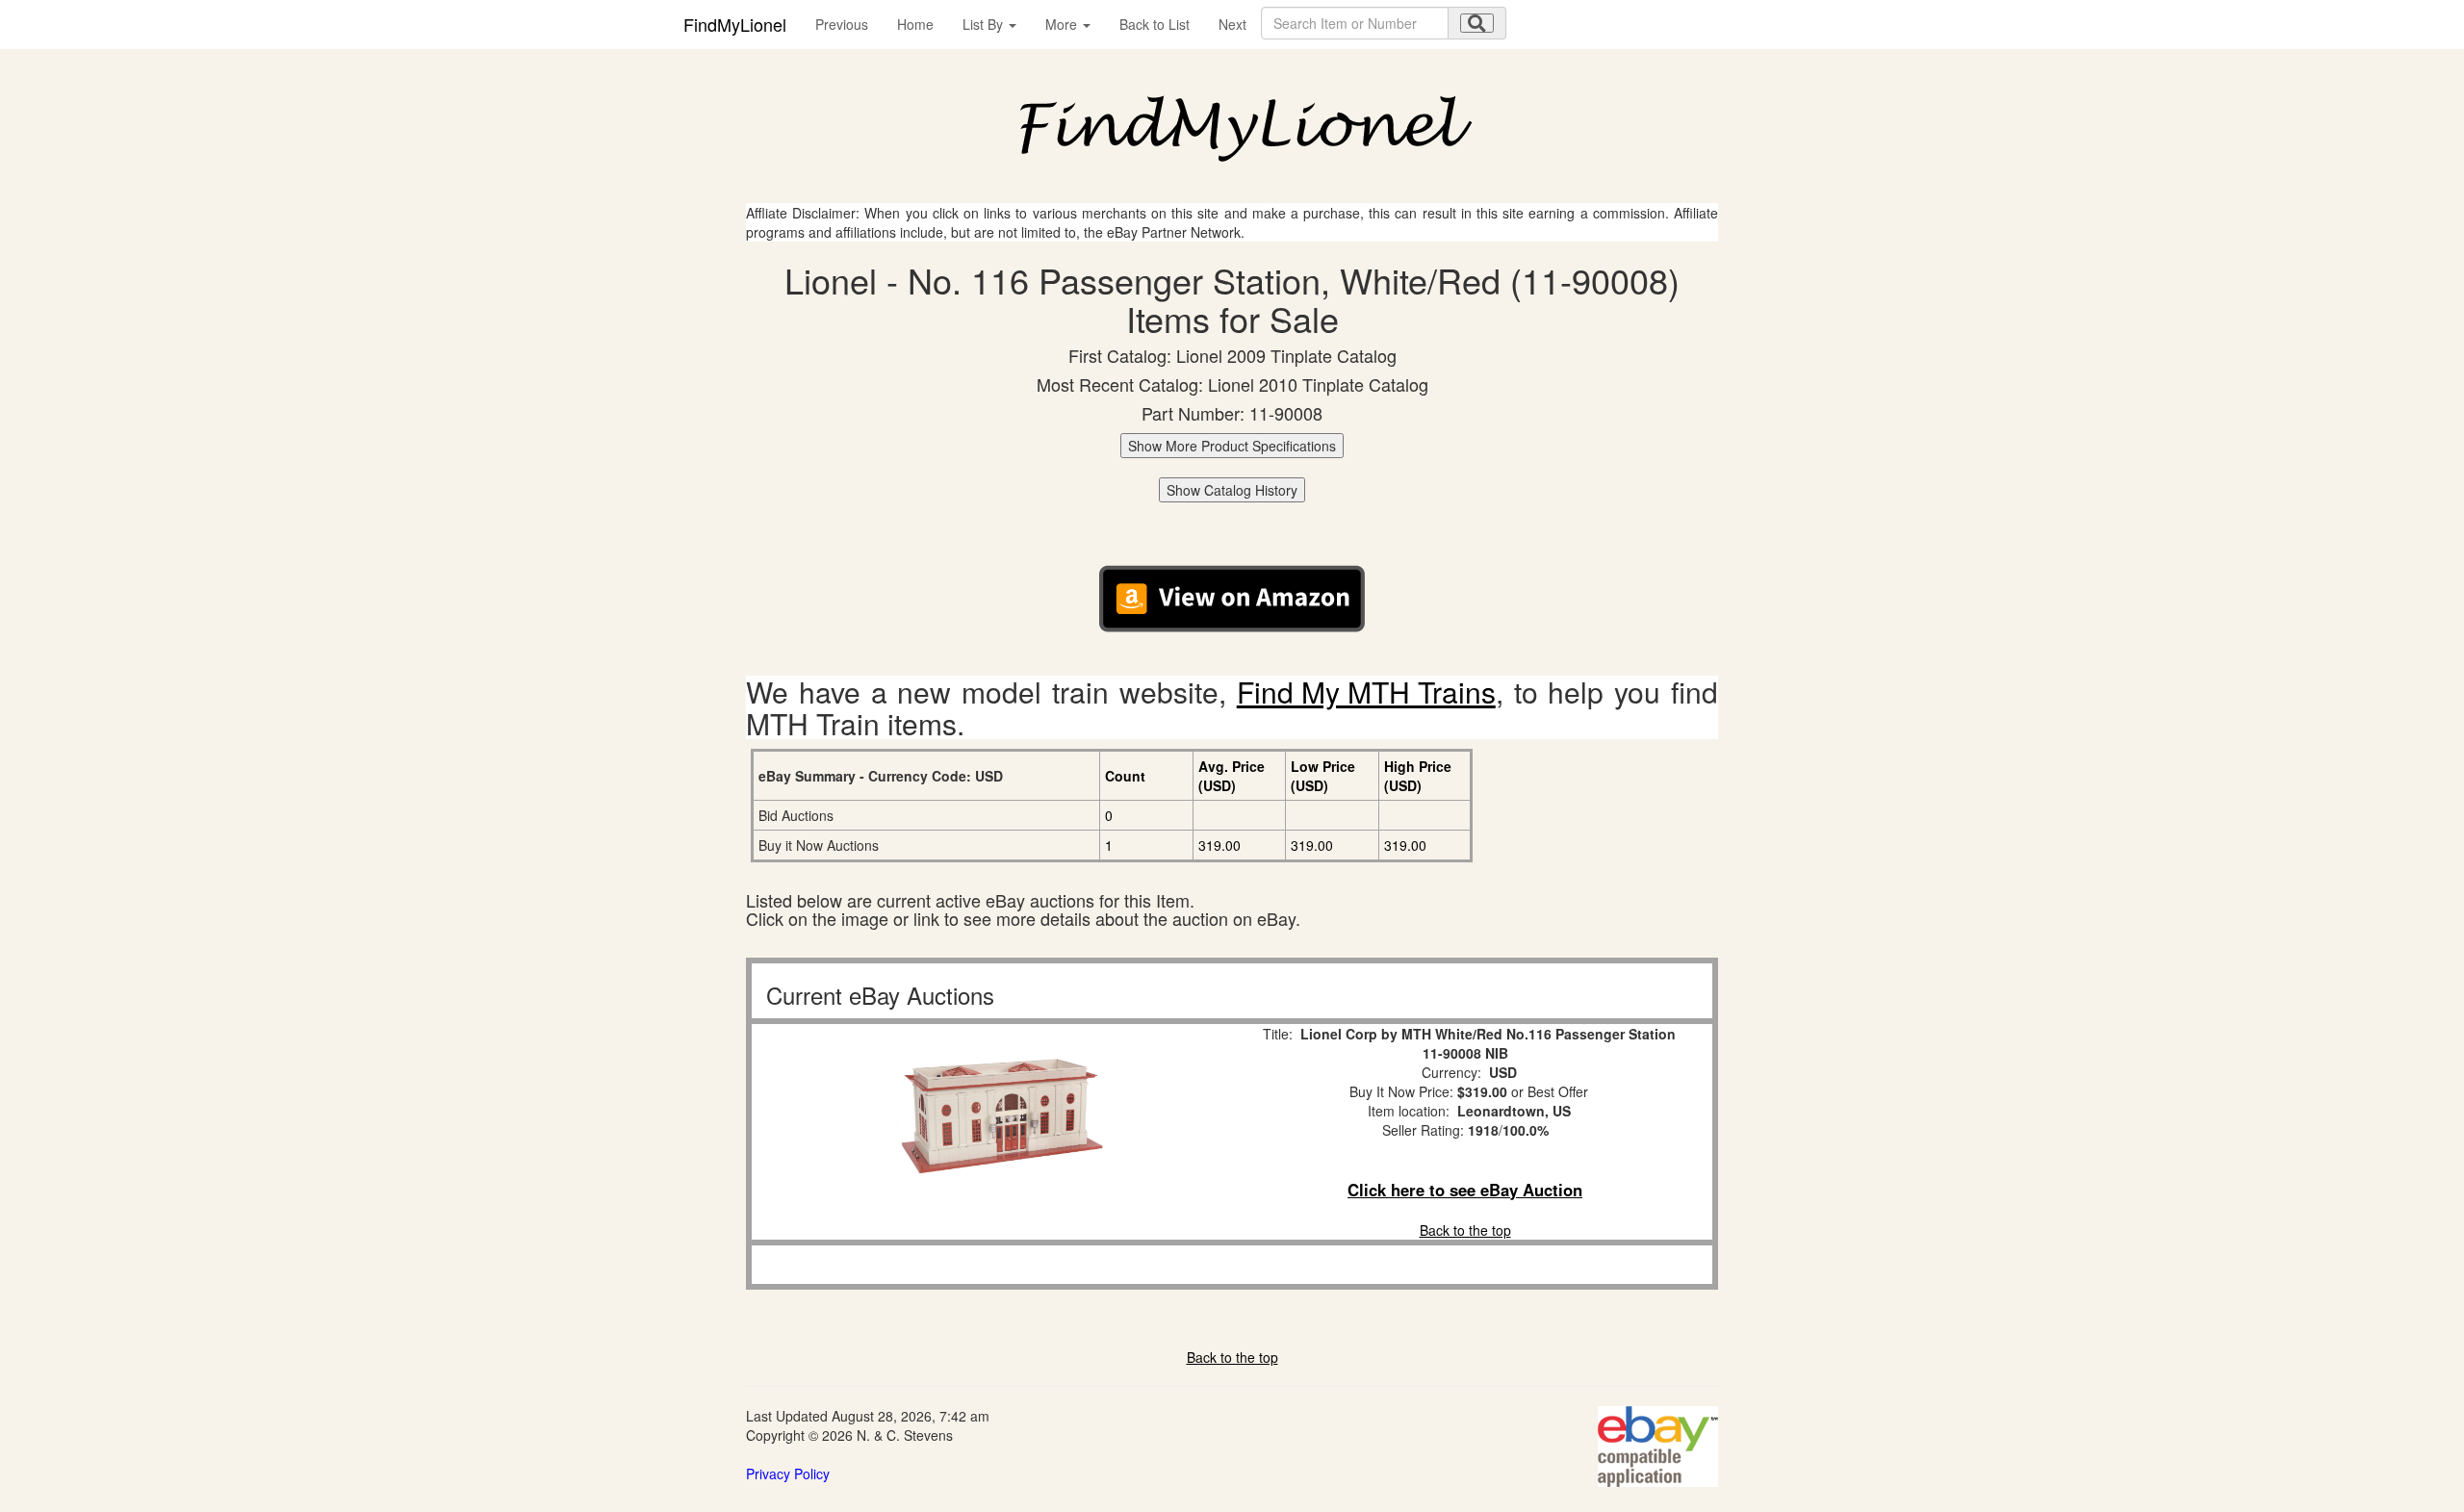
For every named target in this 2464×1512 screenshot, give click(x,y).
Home (915, 24)
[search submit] (1477, 23)
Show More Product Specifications (1232, 446)
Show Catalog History (1232, 490)
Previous (842, 24)
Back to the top (1465, 1230)
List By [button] (985, 24)
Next (1232, 24)
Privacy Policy (788, 1474)
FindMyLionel (735, 24)
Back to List (1155, 24)
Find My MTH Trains (1366, 692)
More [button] (1063, 24)
